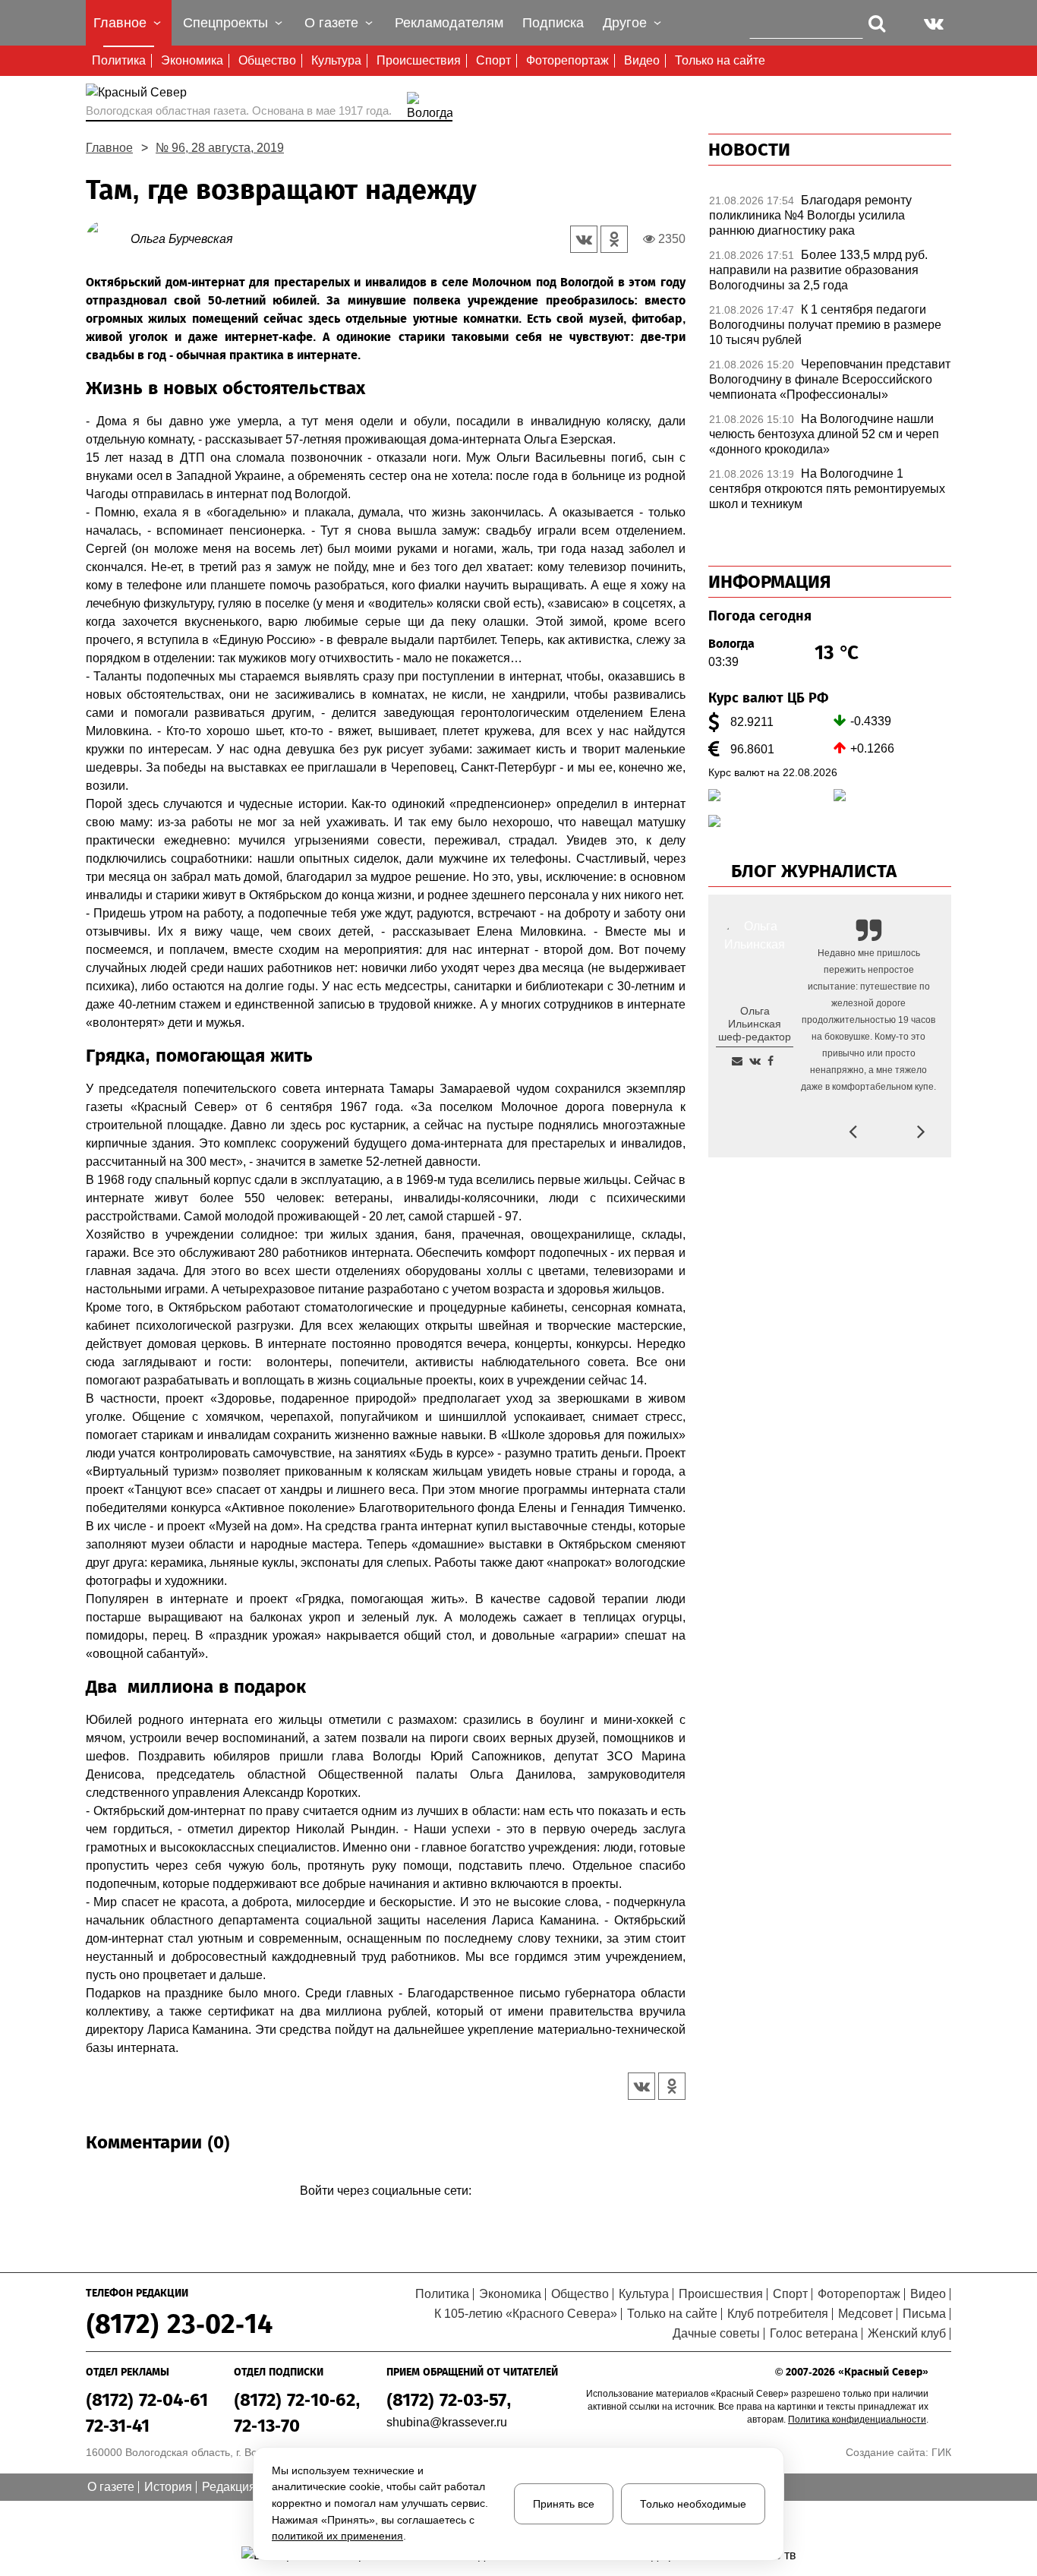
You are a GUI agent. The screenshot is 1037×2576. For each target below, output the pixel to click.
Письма (924, 2314)
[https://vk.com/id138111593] (755, 1061)
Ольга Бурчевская (182, 239)
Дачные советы (716, 2333)
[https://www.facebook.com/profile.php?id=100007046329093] (771, 1061)
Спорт (493, 60)
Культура (336, 60)
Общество (267, 60)
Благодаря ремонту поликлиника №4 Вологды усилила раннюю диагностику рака (810, 215)
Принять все (564, 2504)
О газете (111, 2487)
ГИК (941, 2452)
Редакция (229, 2487)
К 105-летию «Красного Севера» (526, 2314)
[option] (830, 219)
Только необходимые (693, 2504)
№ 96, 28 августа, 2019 (220, 148)
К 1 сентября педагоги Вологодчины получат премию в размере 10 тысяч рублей (825, 325)
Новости (749, 150)
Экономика (192, 60)
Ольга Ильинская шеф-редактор (755, 1024)
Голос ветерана (814, 2333)
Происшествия (419, 60)
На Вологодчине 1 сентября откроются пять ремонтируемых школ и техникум (827, 489)
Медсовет (865, 2314)
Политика (119, 60)
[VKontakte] (383, 2213)
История (168, 2487)
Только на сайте (720, 60)
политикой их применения (337, 2536)
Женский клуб (907, 2333)
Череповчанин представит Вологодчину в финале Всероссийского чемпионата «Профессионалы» (830, 379)
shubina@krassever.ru (447, 2422)
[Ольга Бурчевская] (108, 238)
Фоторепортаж (567, 60)
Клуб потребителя (778, 2314)
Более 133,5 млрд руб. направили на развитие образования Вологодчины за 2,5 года (818, 270)
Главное (109, 148)
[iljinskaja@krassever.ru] (737, 1061)
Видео (642, 60)
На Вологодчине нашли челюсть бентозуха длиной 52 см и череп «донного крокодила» (824, 434)
